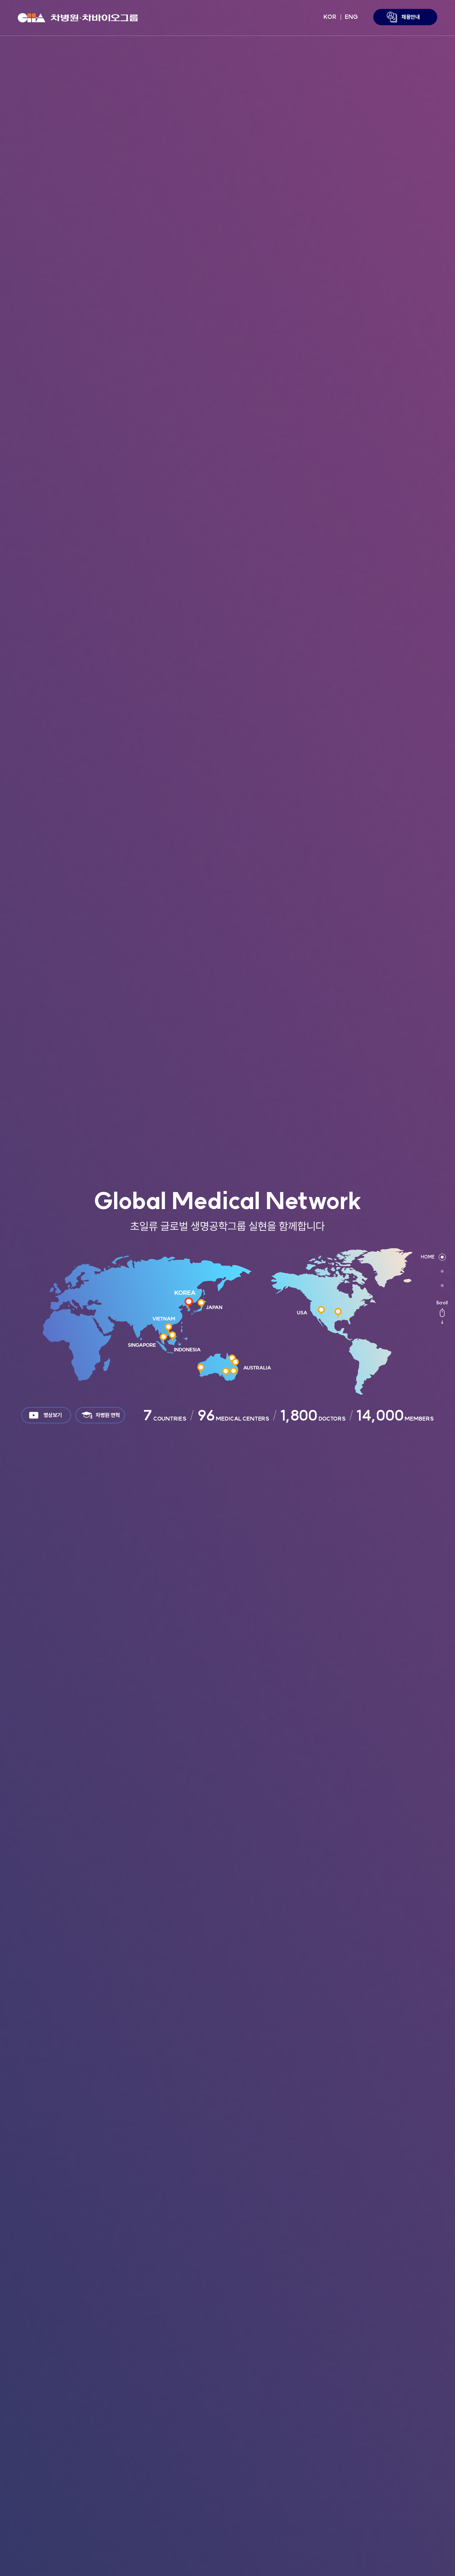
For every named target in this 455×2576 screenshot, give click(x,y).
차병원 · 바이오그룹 (78, 18)
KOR (330, 17)
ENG (351, 17)
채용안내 (411, 17)
